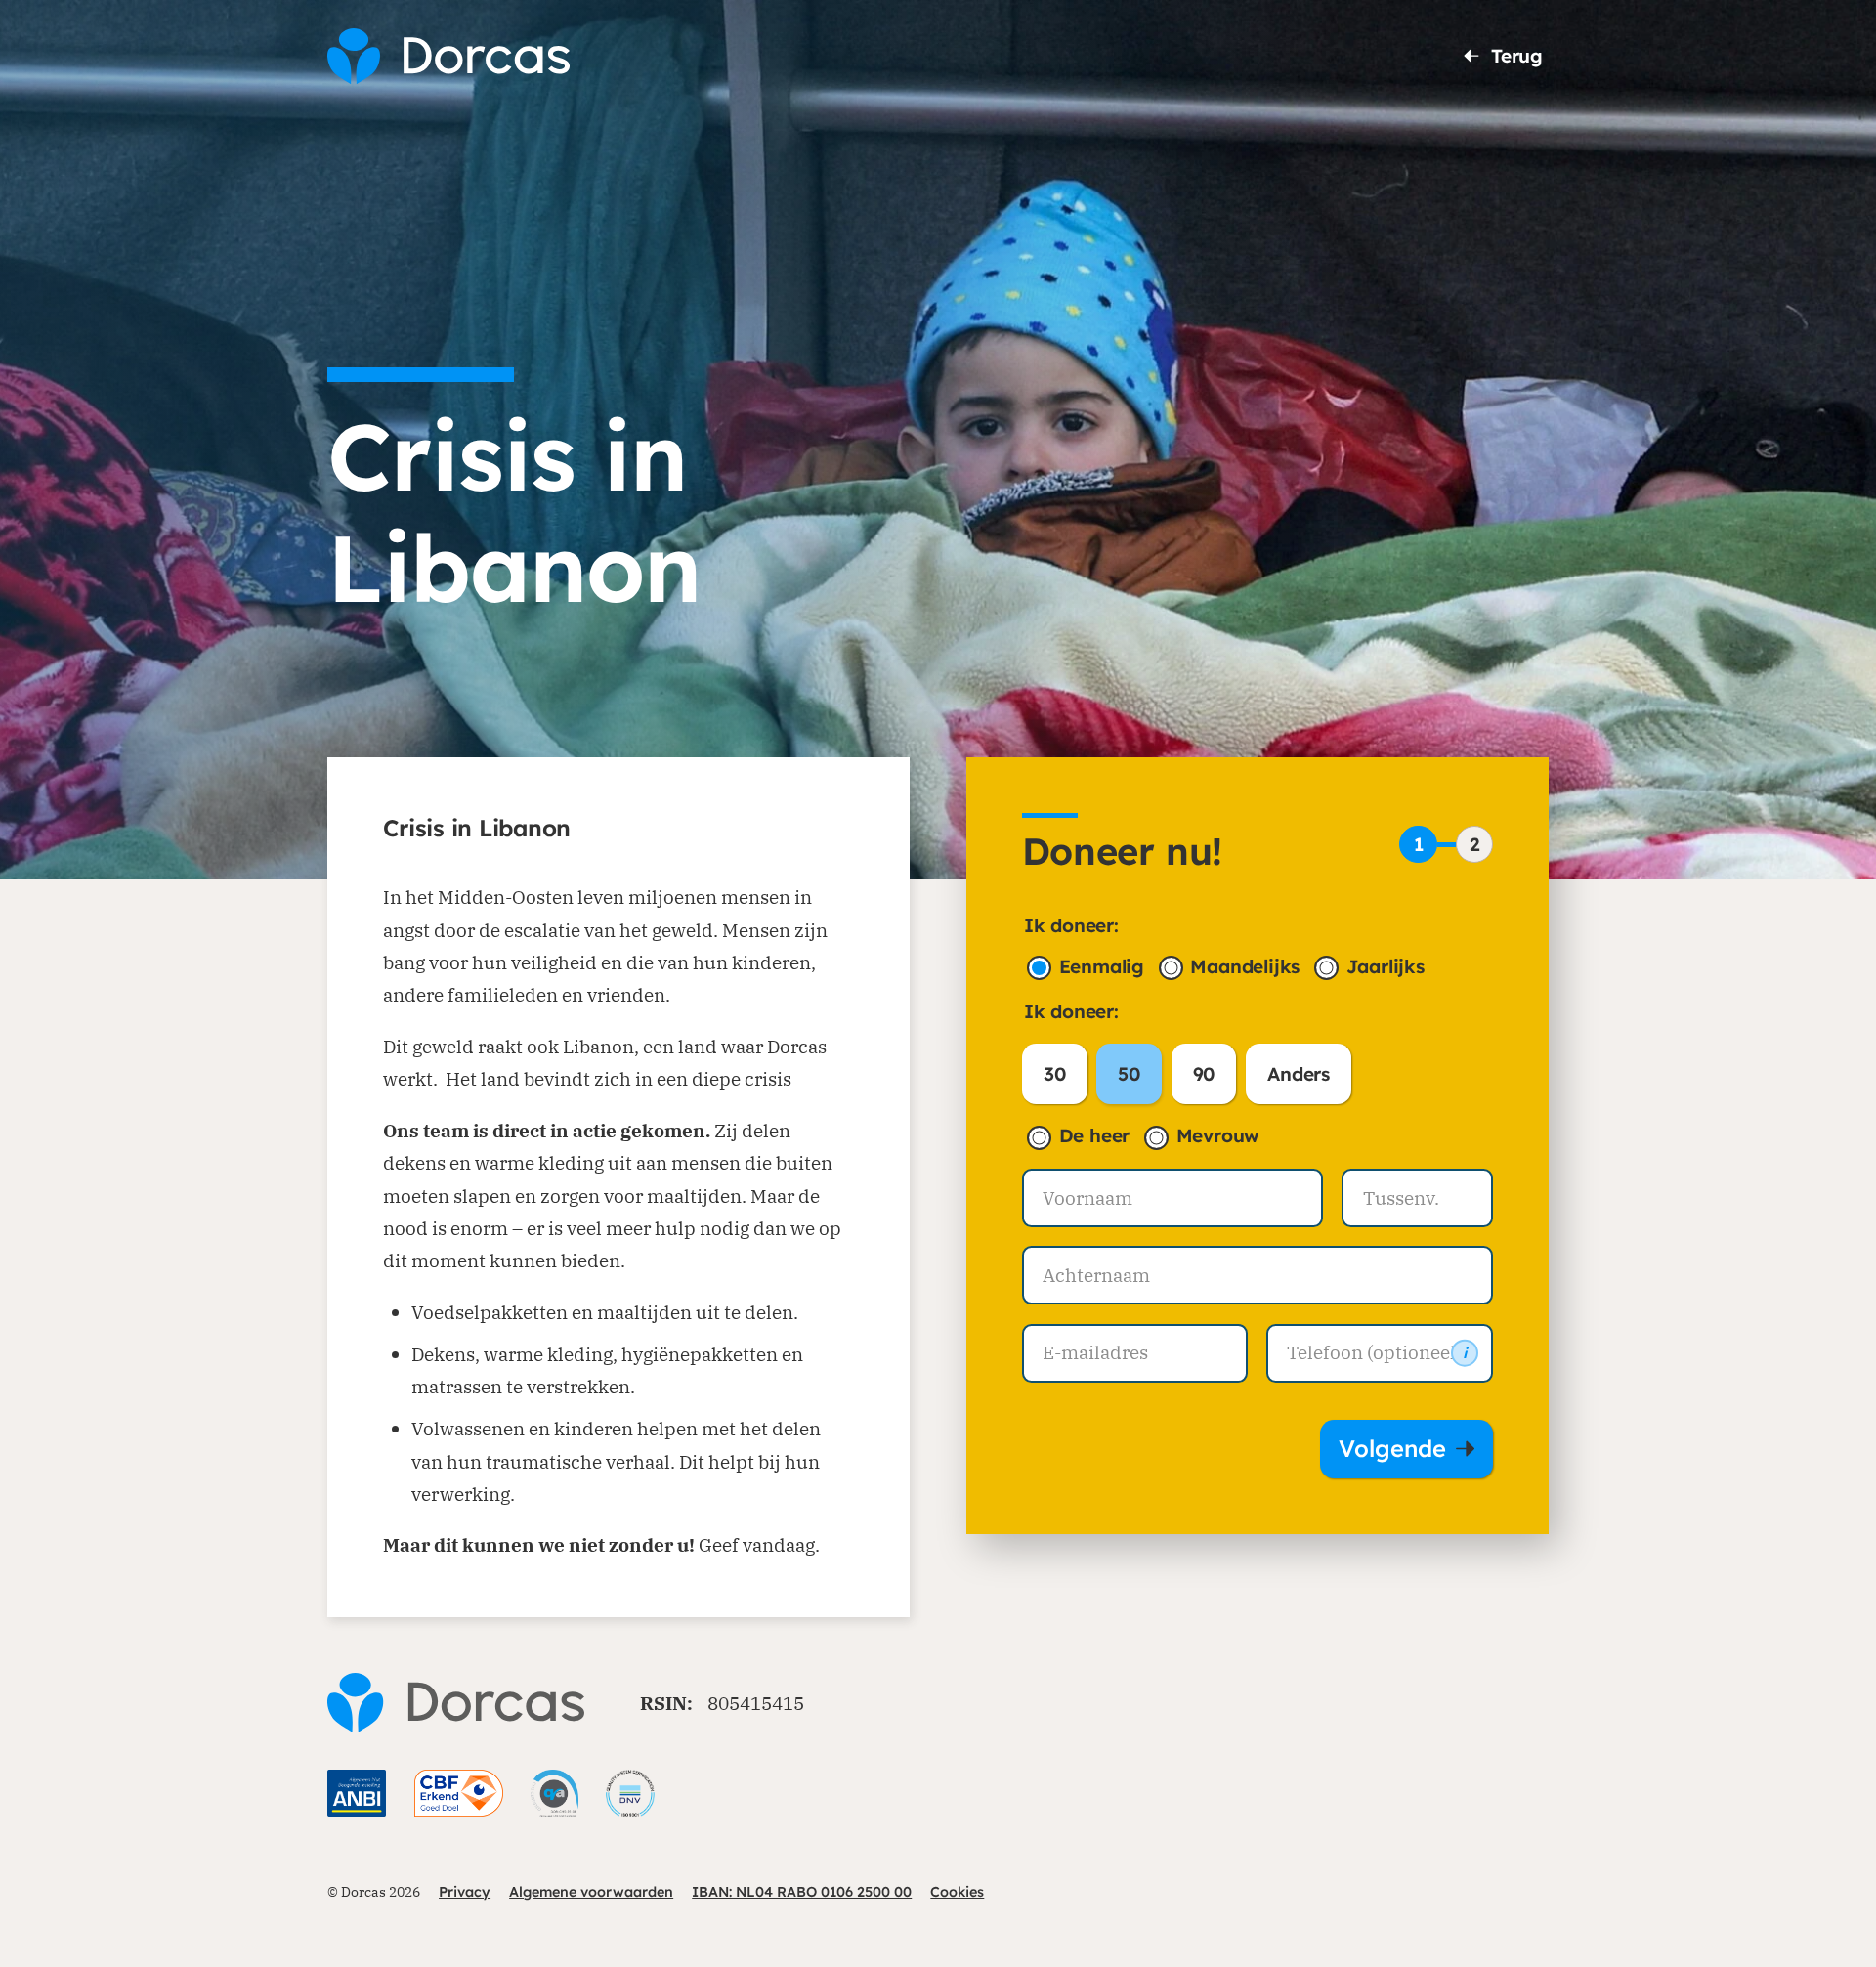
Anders (1299, 1074)
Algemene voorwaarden (591, 1892)
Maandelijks (1245, 966)
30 (1055, 1074)
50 (1129, 1074)
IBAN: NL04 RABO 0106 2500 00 (802, 1892)
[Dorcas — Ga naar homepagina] (448, 56)
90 (1204, 1074)
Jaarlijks (1386, 966)
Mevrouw (1218, 1135)
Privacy (465, 1892)
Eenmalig (1102, 966)
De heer (1095, 1135)
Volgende (1392, 1448)
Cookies (957, 1892)
